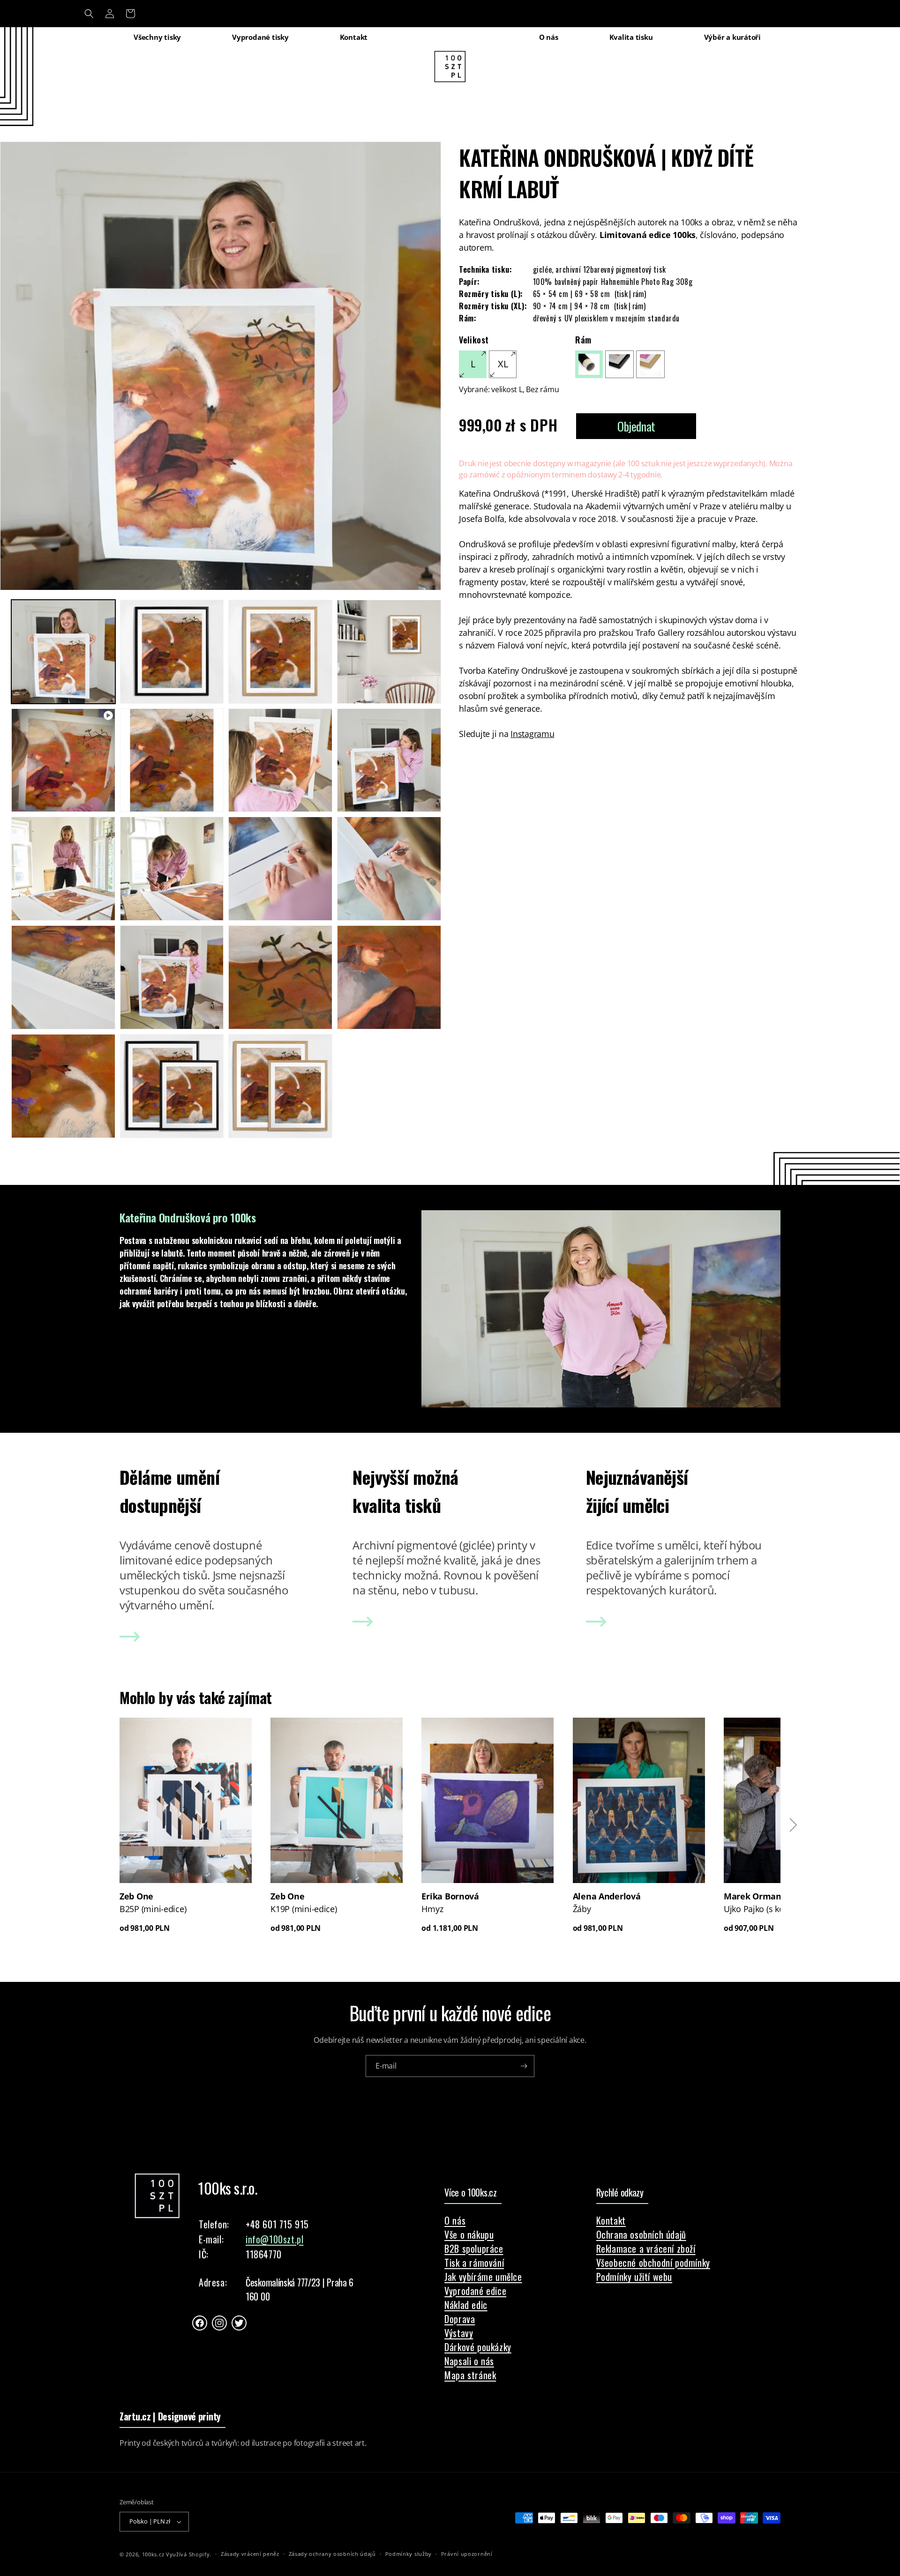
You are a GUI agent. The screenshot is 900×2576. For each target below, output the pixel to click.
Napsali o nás (469, 2361)
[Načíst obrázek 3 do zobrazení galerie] (280, 652)
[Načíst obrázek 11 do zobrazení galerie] (389, 869)
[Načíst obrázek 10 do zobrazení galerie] (280, 869)
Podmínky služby (409, 2554)
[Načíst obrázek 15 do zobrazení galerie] (389, 977)
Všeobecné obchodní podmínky (653, 2263)
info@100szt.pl (274, 2239)
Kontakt (611, 2220)
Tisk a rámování (474, 2263)
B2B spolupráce (474, 2248)
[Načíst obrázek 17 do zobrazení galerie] (172, 1086)
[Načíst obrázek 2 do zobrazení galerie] (172, 652)
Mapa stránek (470, 2375)
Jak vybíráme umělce (483, 2277)
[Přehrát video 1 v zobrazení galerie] (63, 760)
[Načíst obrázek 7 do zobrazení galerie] (389, 760)
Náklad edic (466, 2305)
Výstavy (459, 2333)
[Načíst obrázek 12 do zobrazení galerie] (63, 977)
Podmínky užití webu (634, 2277)
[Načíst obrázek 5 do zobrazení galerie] (172, 760)
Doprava (460, 2319)
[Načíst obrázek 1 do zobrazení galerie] (63, 652)
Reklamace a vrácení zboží (646, 2248)
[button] (89, 14)
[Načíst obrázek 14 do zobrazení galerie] (280, 977)
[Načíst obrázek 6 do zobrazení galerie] (280, 760)
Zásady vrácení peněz (250, 2554)
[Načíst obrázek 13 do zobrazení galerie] (172, 977)
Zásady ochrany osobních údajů (332, 2554)
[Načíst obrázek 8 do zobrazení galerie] (63, 869)
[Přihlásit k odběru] (524, 2066)
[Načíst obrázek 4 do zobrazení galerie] (389, 652)
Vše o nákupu (469, 2234)
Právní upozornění (467, 2554)
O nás (455, 2220)
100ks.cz (153, 2554)
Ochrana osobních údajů (641, 2234)
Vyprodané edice (475, 2291)
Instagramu (532, 734)
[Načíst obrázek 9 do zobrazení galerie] (172, 869)
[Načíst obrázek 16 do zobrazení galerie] (63, 1086)
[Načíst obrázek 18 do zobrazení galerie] (280, 1086)
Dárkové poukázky (478, 2347)
